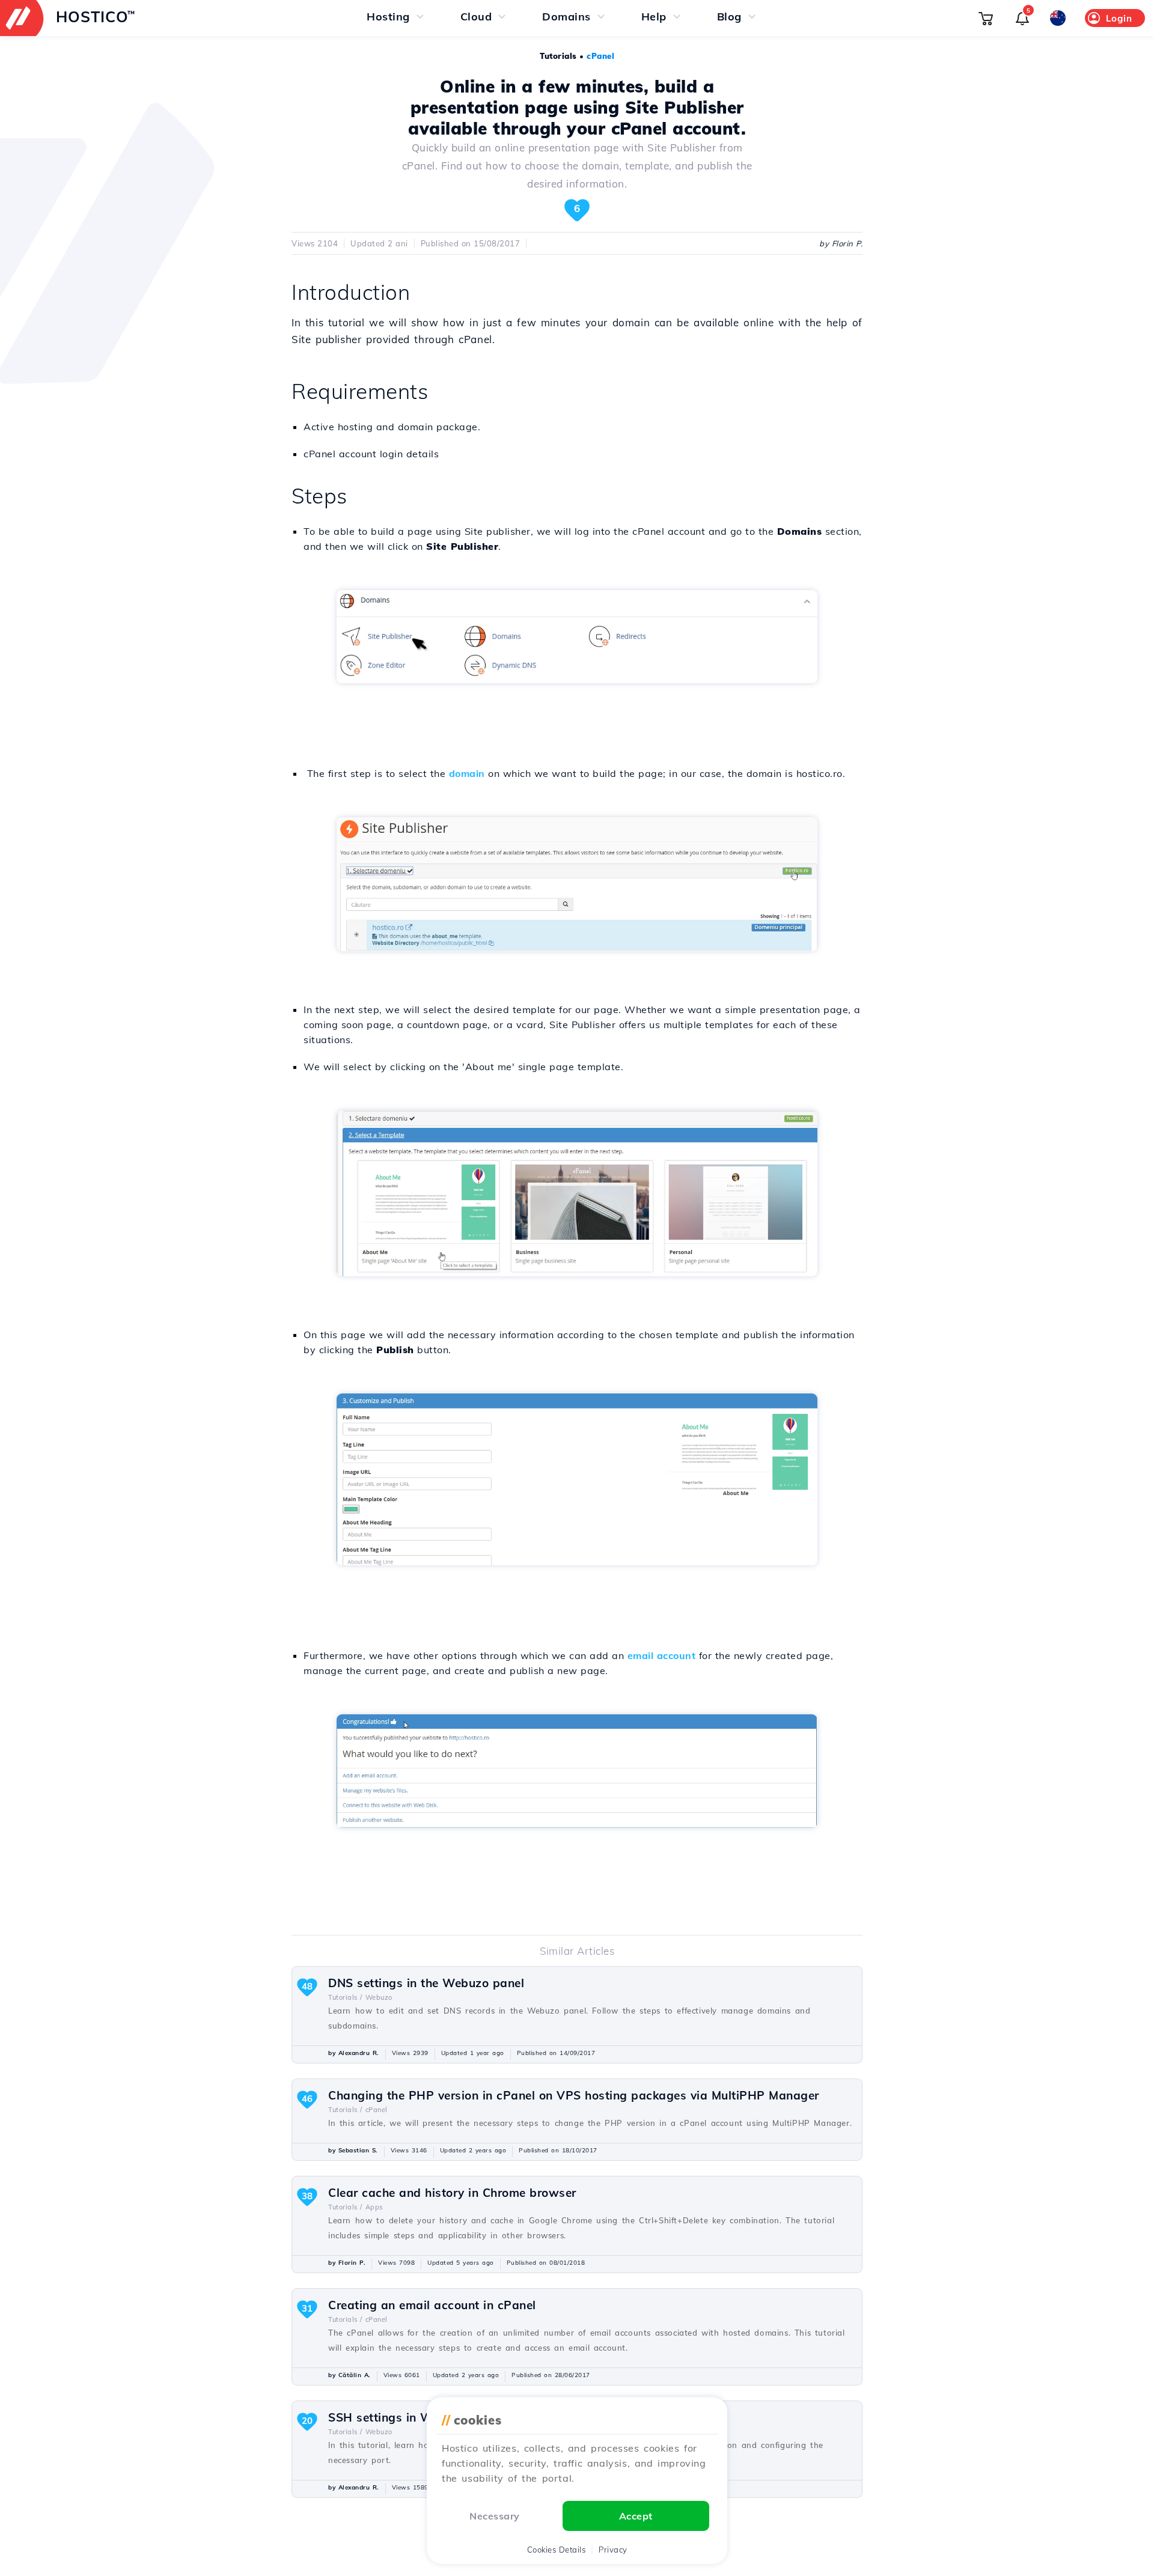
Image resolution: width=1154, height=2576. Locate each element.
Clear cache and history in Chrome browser (452, 2193)
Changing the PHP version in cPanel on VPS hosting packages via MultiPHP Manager (574, 2095)
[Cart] (986, 18)
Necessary (495, 2516)
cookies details (557, 2550)
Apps (374, 2207)
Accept (636, 2516)
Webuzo (379, 1997)
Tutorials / (345, 1997)
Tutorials (558, 56)
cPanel (600, 56)
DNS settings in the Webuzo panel (426, 1983)
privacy (613, 2550)
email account (662, 1655)
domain (467, 773)
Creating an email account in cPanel (432, 2305)
